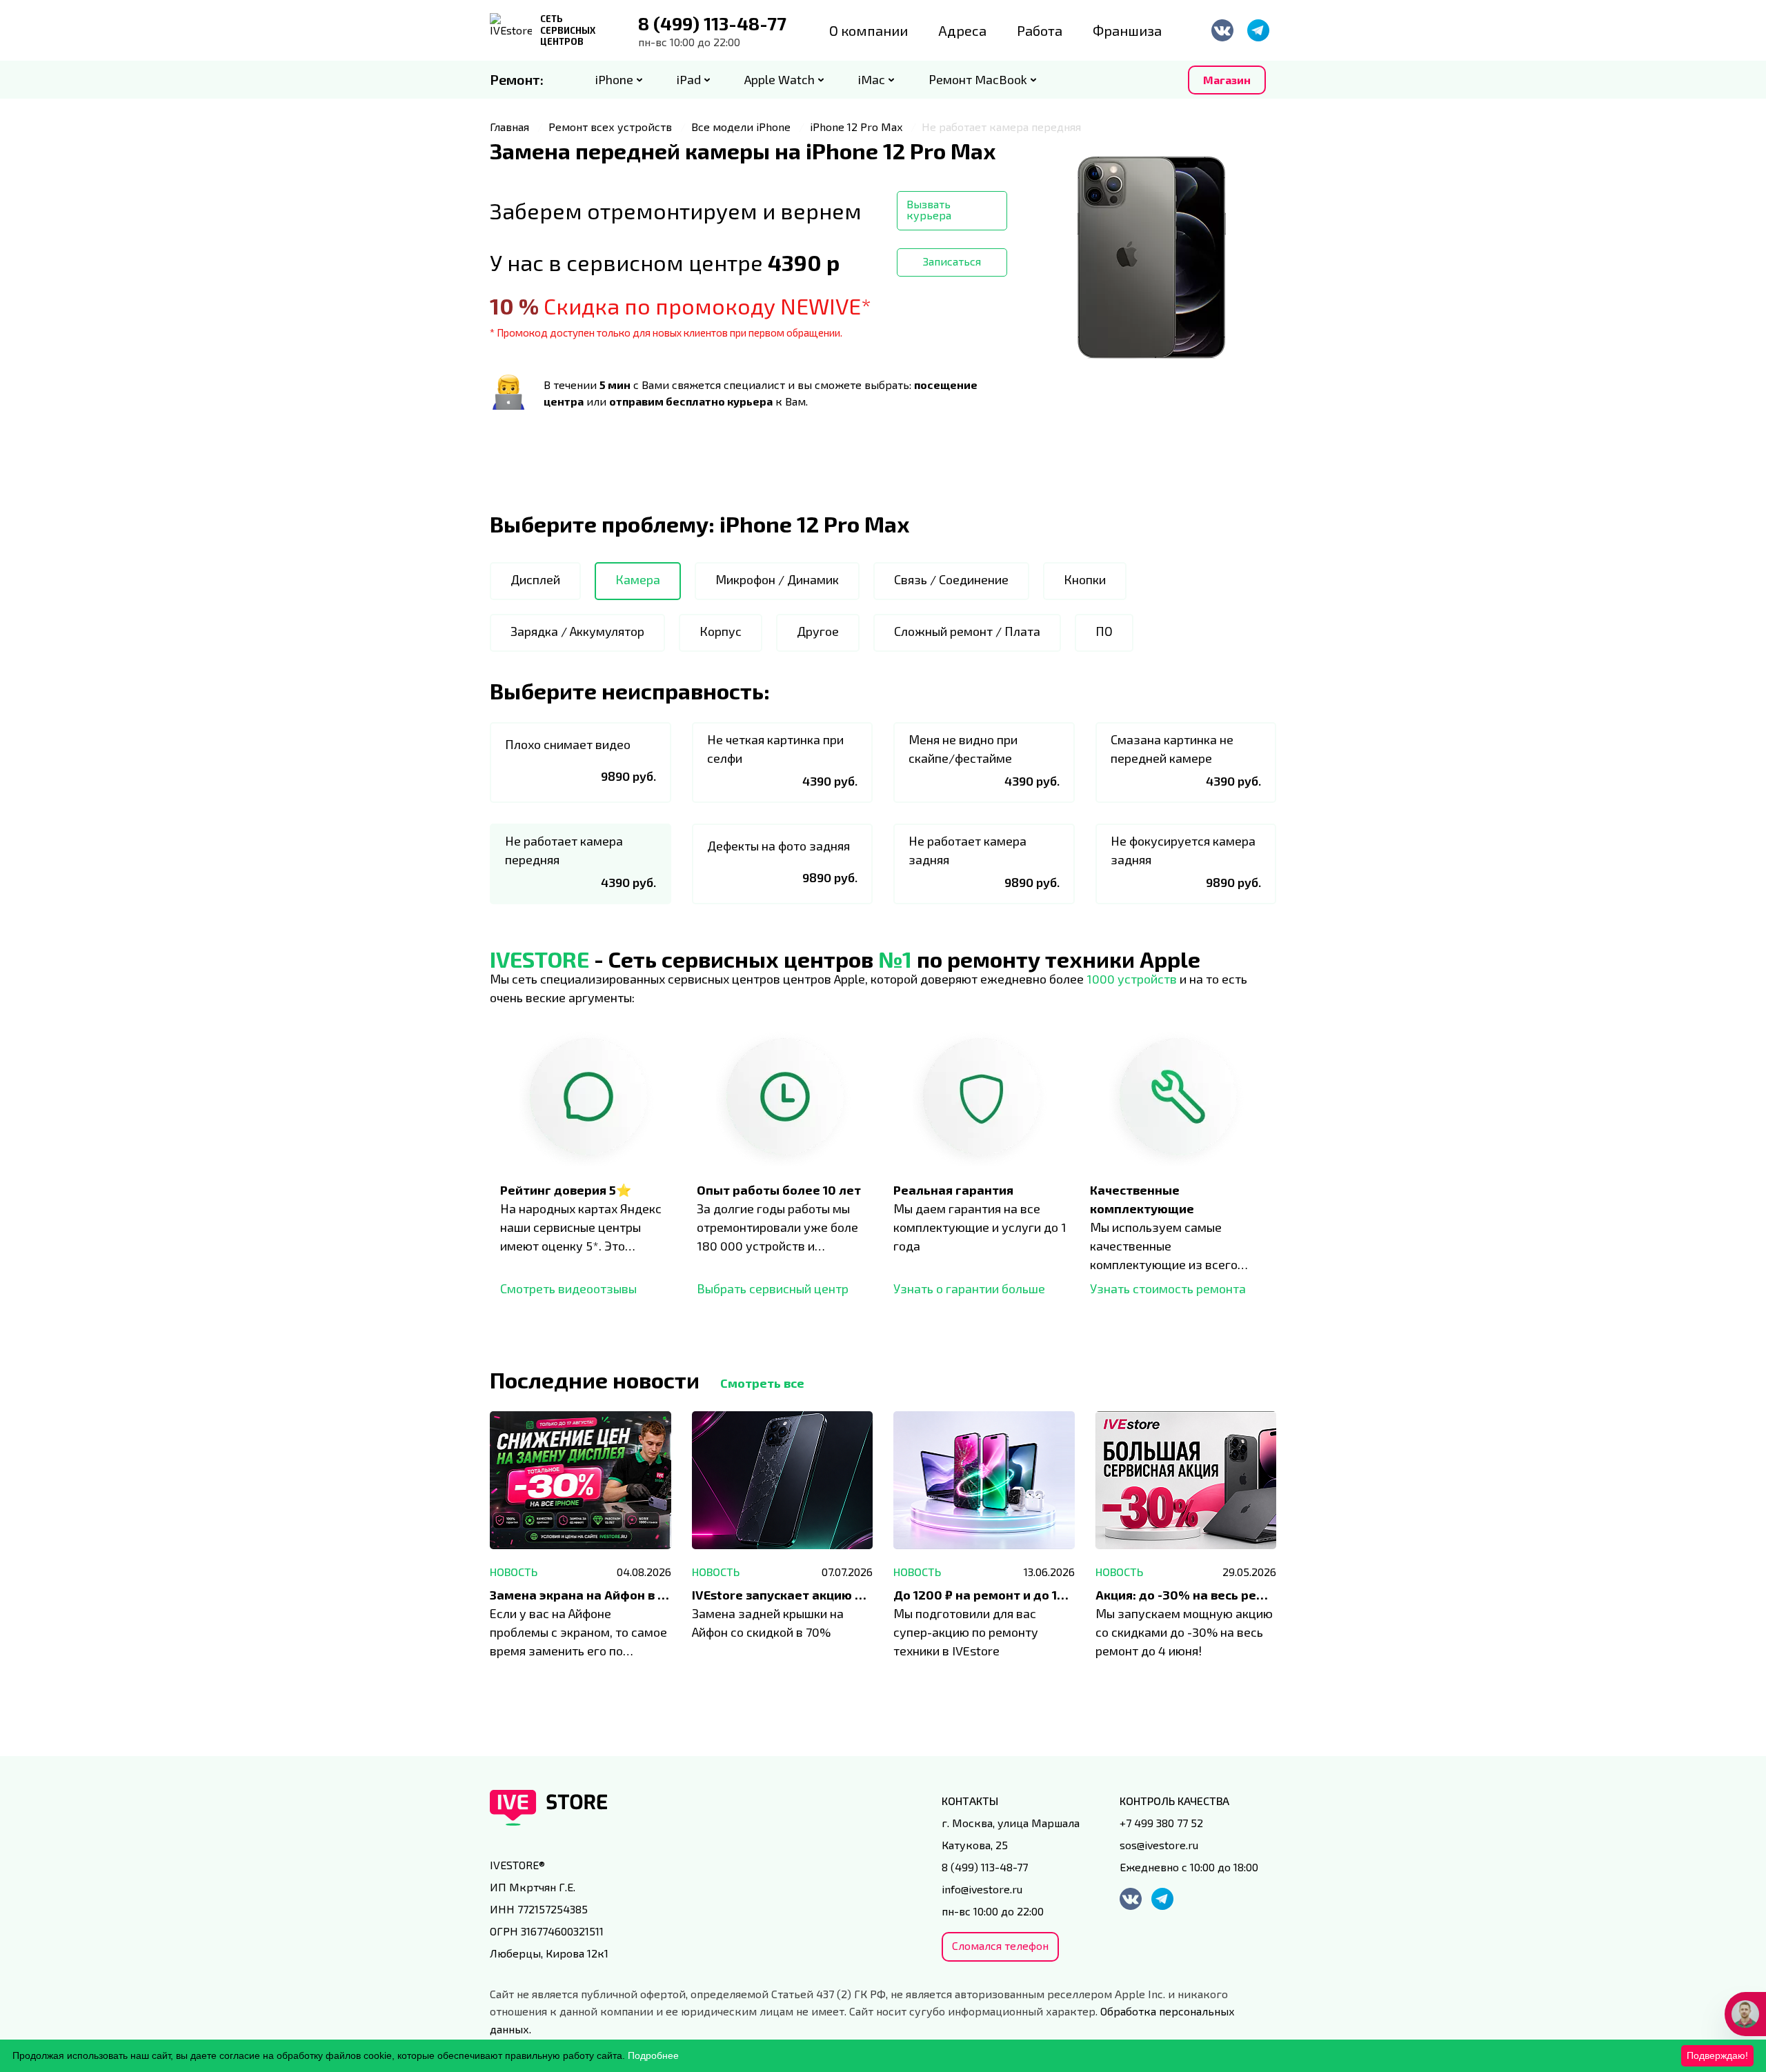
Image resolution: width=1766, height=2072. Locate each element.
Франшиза (1127, 30)
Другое (818, 631)
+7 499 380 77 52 (1161, 1823)
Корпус (721, 631)
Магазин (1227, 80)
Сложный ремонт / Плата (967, 631)
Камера (638, 579)
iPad (689, 79)
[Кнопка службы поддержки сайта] (1745, 2014)
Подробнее (653, 2055)
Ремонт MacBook (978, 79)
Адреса (962, 30)
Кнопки (1085, 579)
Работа (1040, 30)
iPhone (614, 79)
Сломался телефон (1000, 1945)
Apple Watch (780, 79)
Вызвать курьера (929, 209)
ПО (1104, 631)
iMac (872, 79)
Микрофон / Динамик (777, 579)
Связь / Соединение (951, 579)
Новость (514, 1572)
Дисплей (535, 579)
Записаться (952, 261)
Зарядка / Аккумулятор (577, 631)
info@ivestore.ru (982, 1889)
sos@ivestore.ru (1159, 1845)
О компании (869, 30)
